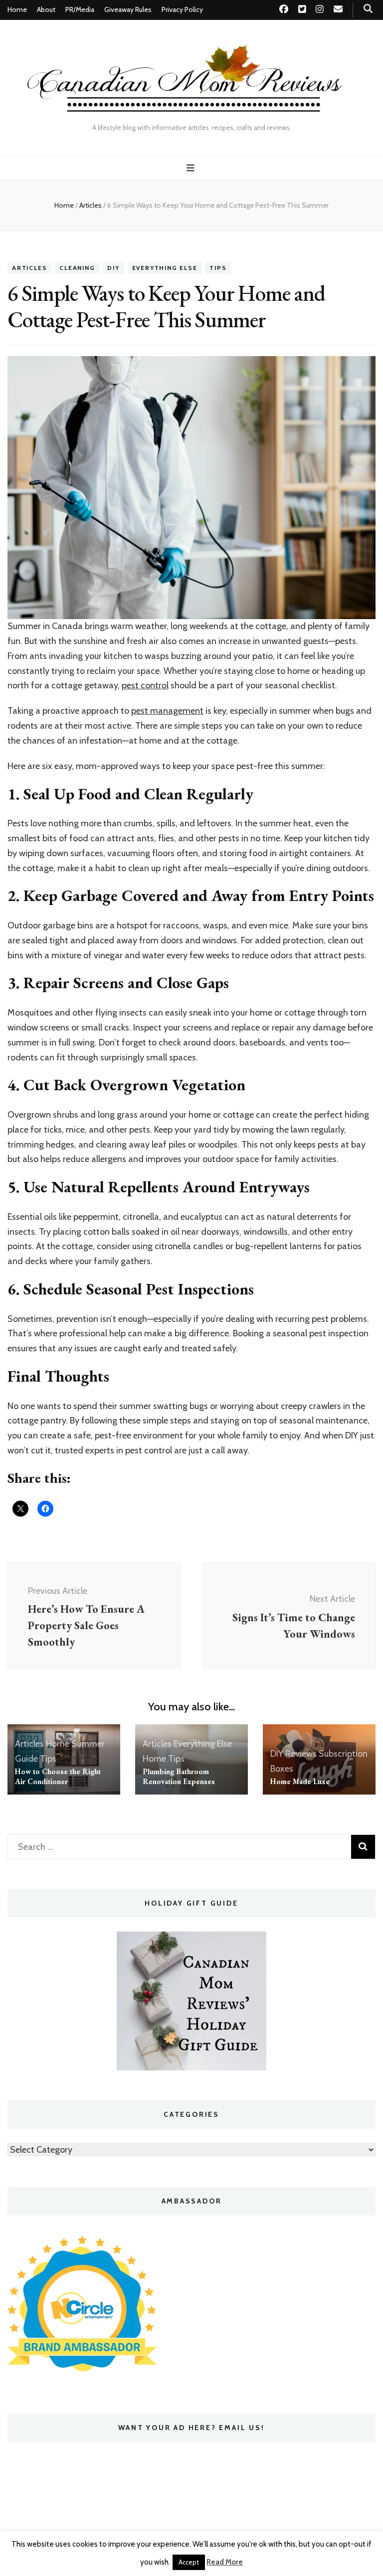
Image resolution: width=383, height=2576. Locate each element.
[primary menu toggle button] (192, 168)
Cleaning (77, 268)
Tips (218, 268)
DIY (113, 268)
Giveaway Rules (128, 9)
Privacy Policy (182, 9)
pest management (167, 711)
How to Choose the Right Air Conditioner (58, 1776)
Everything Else (165, 268)
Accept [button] (189, 2562)
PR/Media (80, 9)
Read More (225, 2562)
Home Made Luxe (300, 1781)
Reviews (301, 1754)
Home (17, 9)
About (46, 9)
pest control (145, 685)
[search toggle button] (368, 9)
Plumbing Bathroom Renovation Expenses (179, 1776)
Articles (29, 268)
